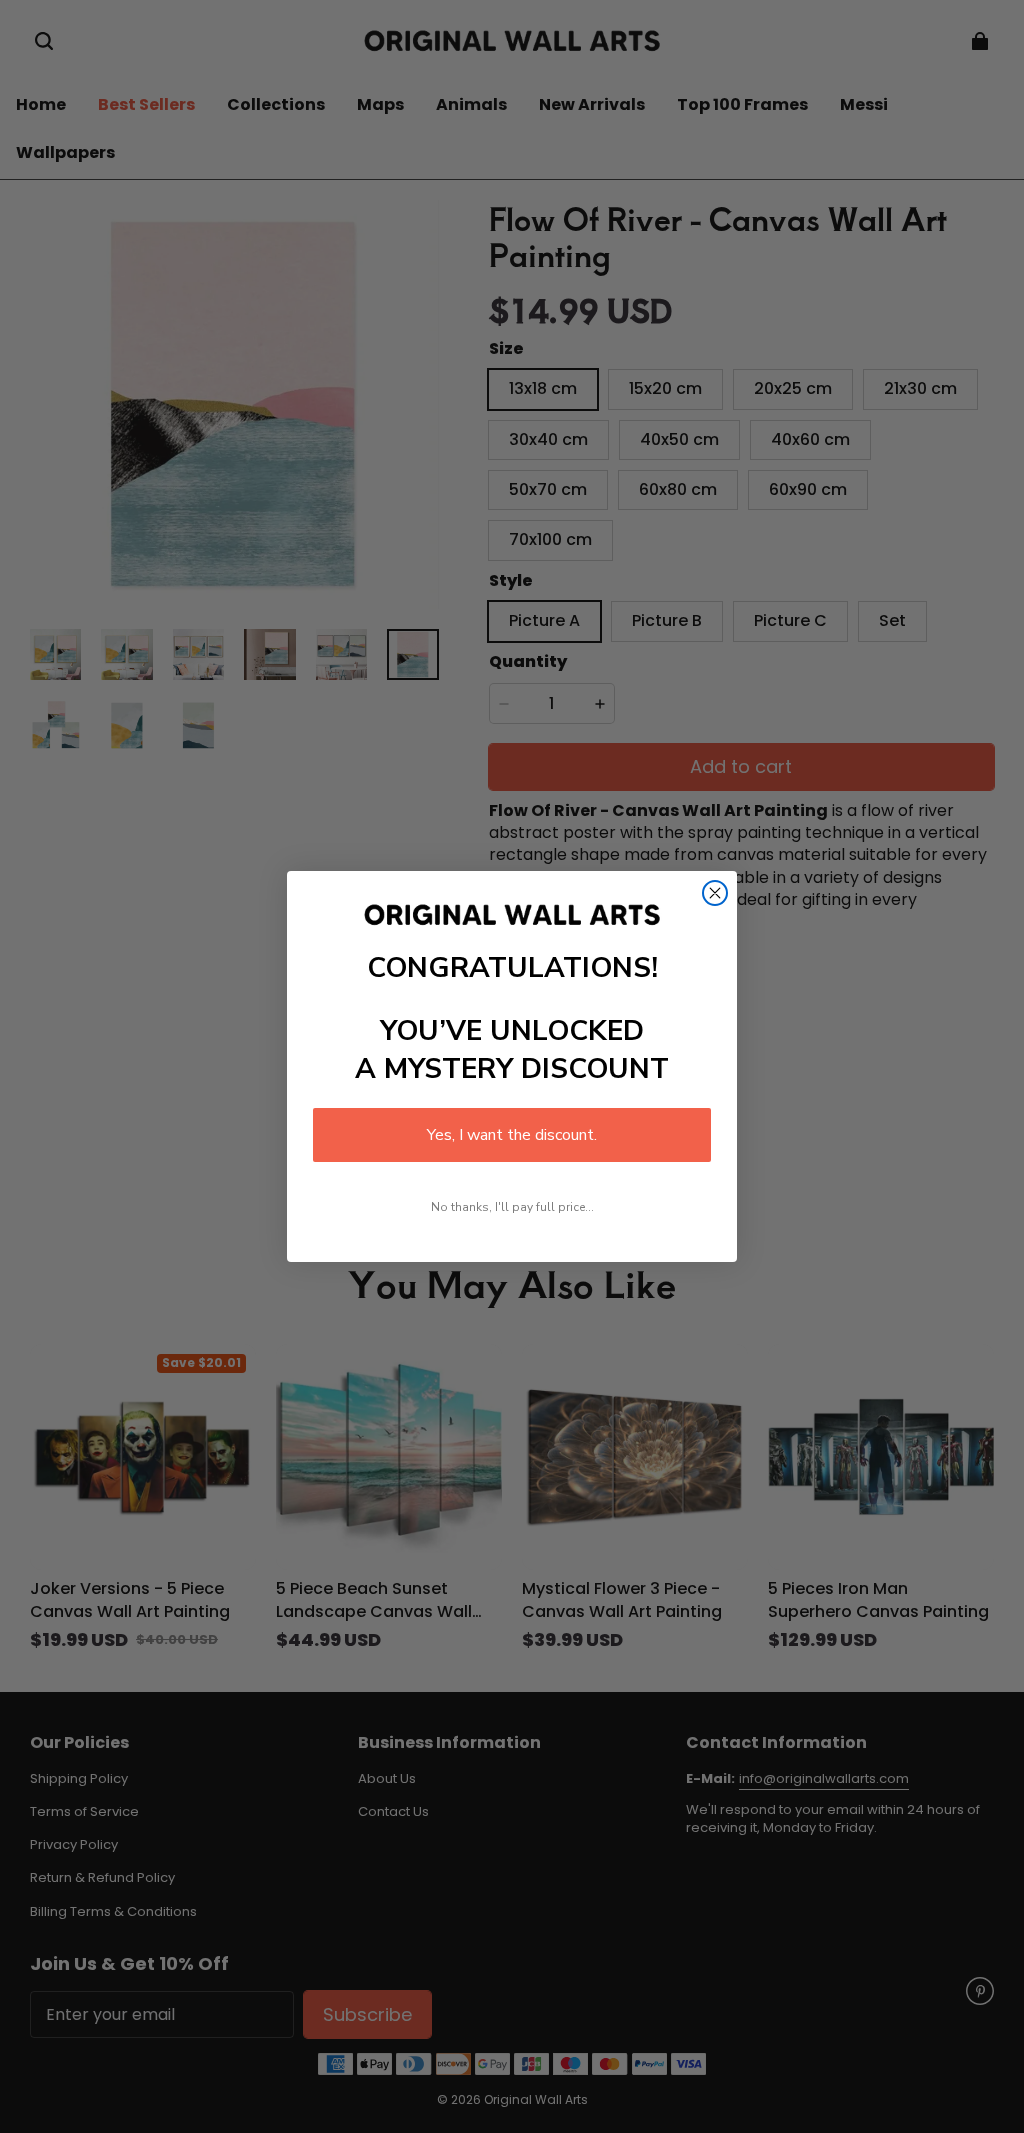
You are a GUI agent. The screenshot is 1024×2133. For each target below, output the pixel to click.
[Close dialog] (715, 893)
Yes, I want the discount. (512, 1135)
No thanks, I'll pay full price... (512, 1207)
